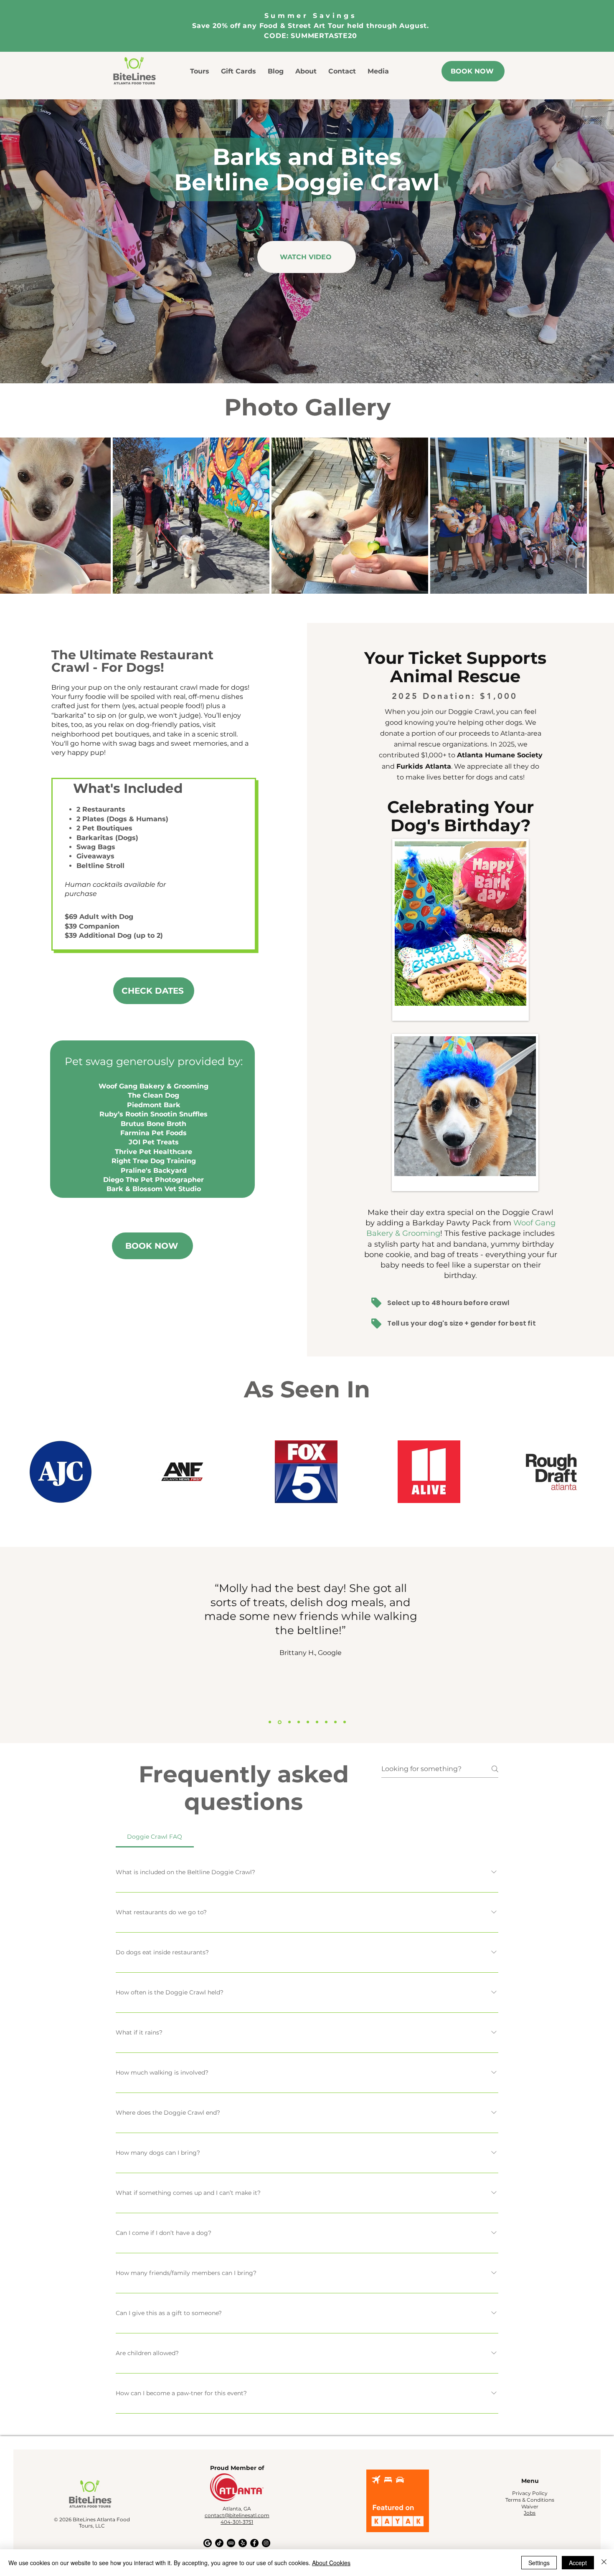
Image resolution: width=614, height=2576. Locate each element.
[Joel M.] (308, 1722)
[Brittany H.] (279, 1722)
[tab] (155, 1837)
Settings (539, 2563)
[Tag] (376, 1303)
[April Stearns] (317, 1722)
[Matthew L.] (270, 1722)
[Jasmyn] (335, 1722)
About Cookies (331, 2563)
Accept (578, 2563)
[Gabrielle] (345, 1722)
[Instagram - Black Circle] (266, 2543)
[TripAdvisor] (231, 2543)
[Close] (604, 2563)
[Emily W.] (299, 1722)
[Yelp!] (243, 2543)
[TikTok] (219, 2543)
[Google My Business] (208, 2543)
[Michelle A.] (326, 1722)
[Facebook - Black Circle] (254, 2543)
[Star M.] (289, 1722)
